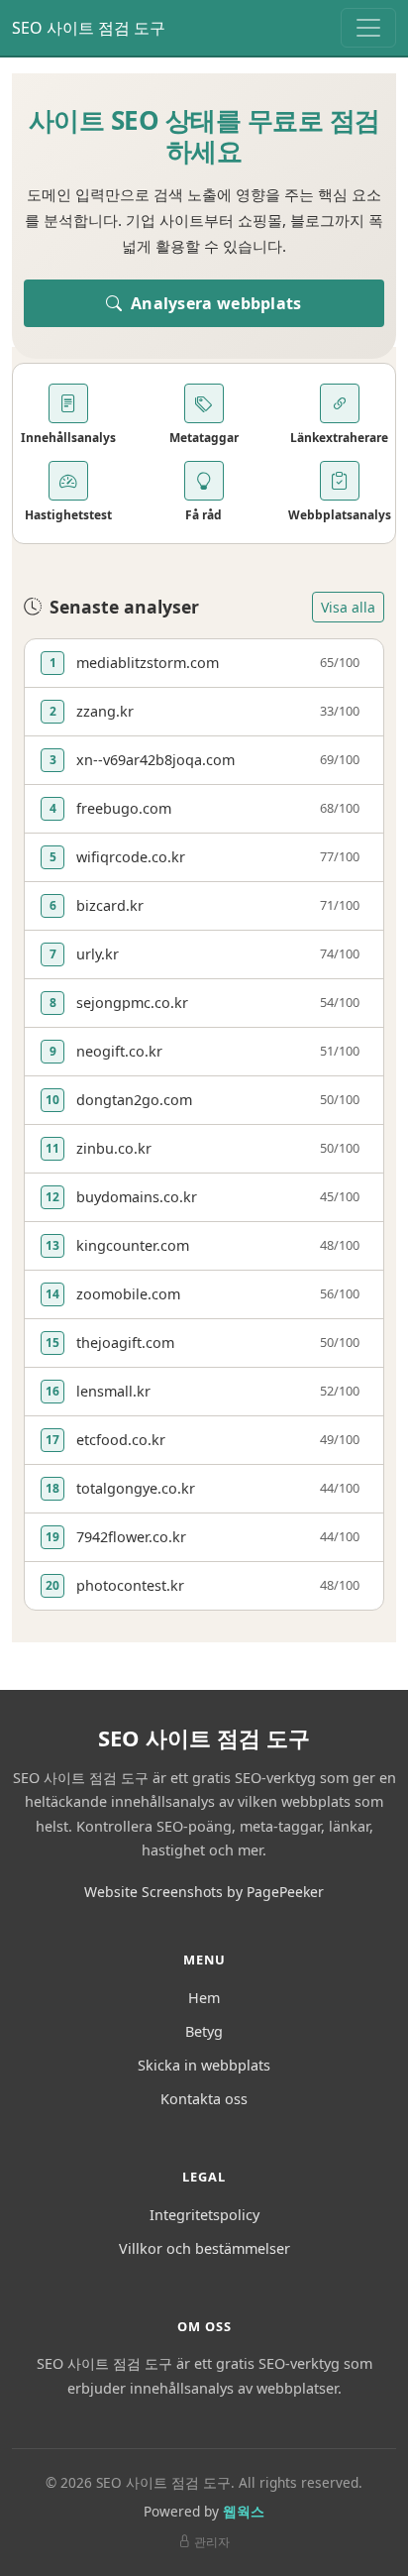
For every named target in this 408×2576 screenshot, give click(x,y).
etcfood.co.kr (121, 1440)
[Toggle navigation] (368, 28)
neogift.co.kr (119, 1051)
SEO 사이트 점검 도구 (89, 28)
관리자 (212, 2542)
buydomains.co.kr (137, 1197)
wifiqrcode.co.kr (131, 857)
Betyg (204, 2031)
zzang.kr (105, 711)
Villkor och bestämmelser (204, 2248)
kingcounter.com (133, 1245)
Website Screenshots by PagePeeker (204, 1892)
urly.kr (98, 954)
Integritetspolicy (204, 2215)
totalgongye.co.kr (136, 1488)
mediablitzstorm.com (148, 663)
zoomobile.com (128, 1294)
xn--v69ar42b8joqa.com (155, 760)
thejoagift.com (125, 1343)
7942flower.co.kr (131, 1537)
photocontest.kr (130, 1585)
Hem (204, 1998)
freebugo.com (124, 808)
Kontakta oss (204, 2099)
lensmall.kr (113, 1391)
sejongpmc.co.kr (132, 1003)
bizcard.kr (110, 905)
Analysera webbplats (214, 303)
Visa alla (348, 607)
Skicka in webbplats (204, 2065)
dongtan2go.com (134, 1100)
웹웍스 (244, 2511)
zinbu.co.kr (114, 1148)
